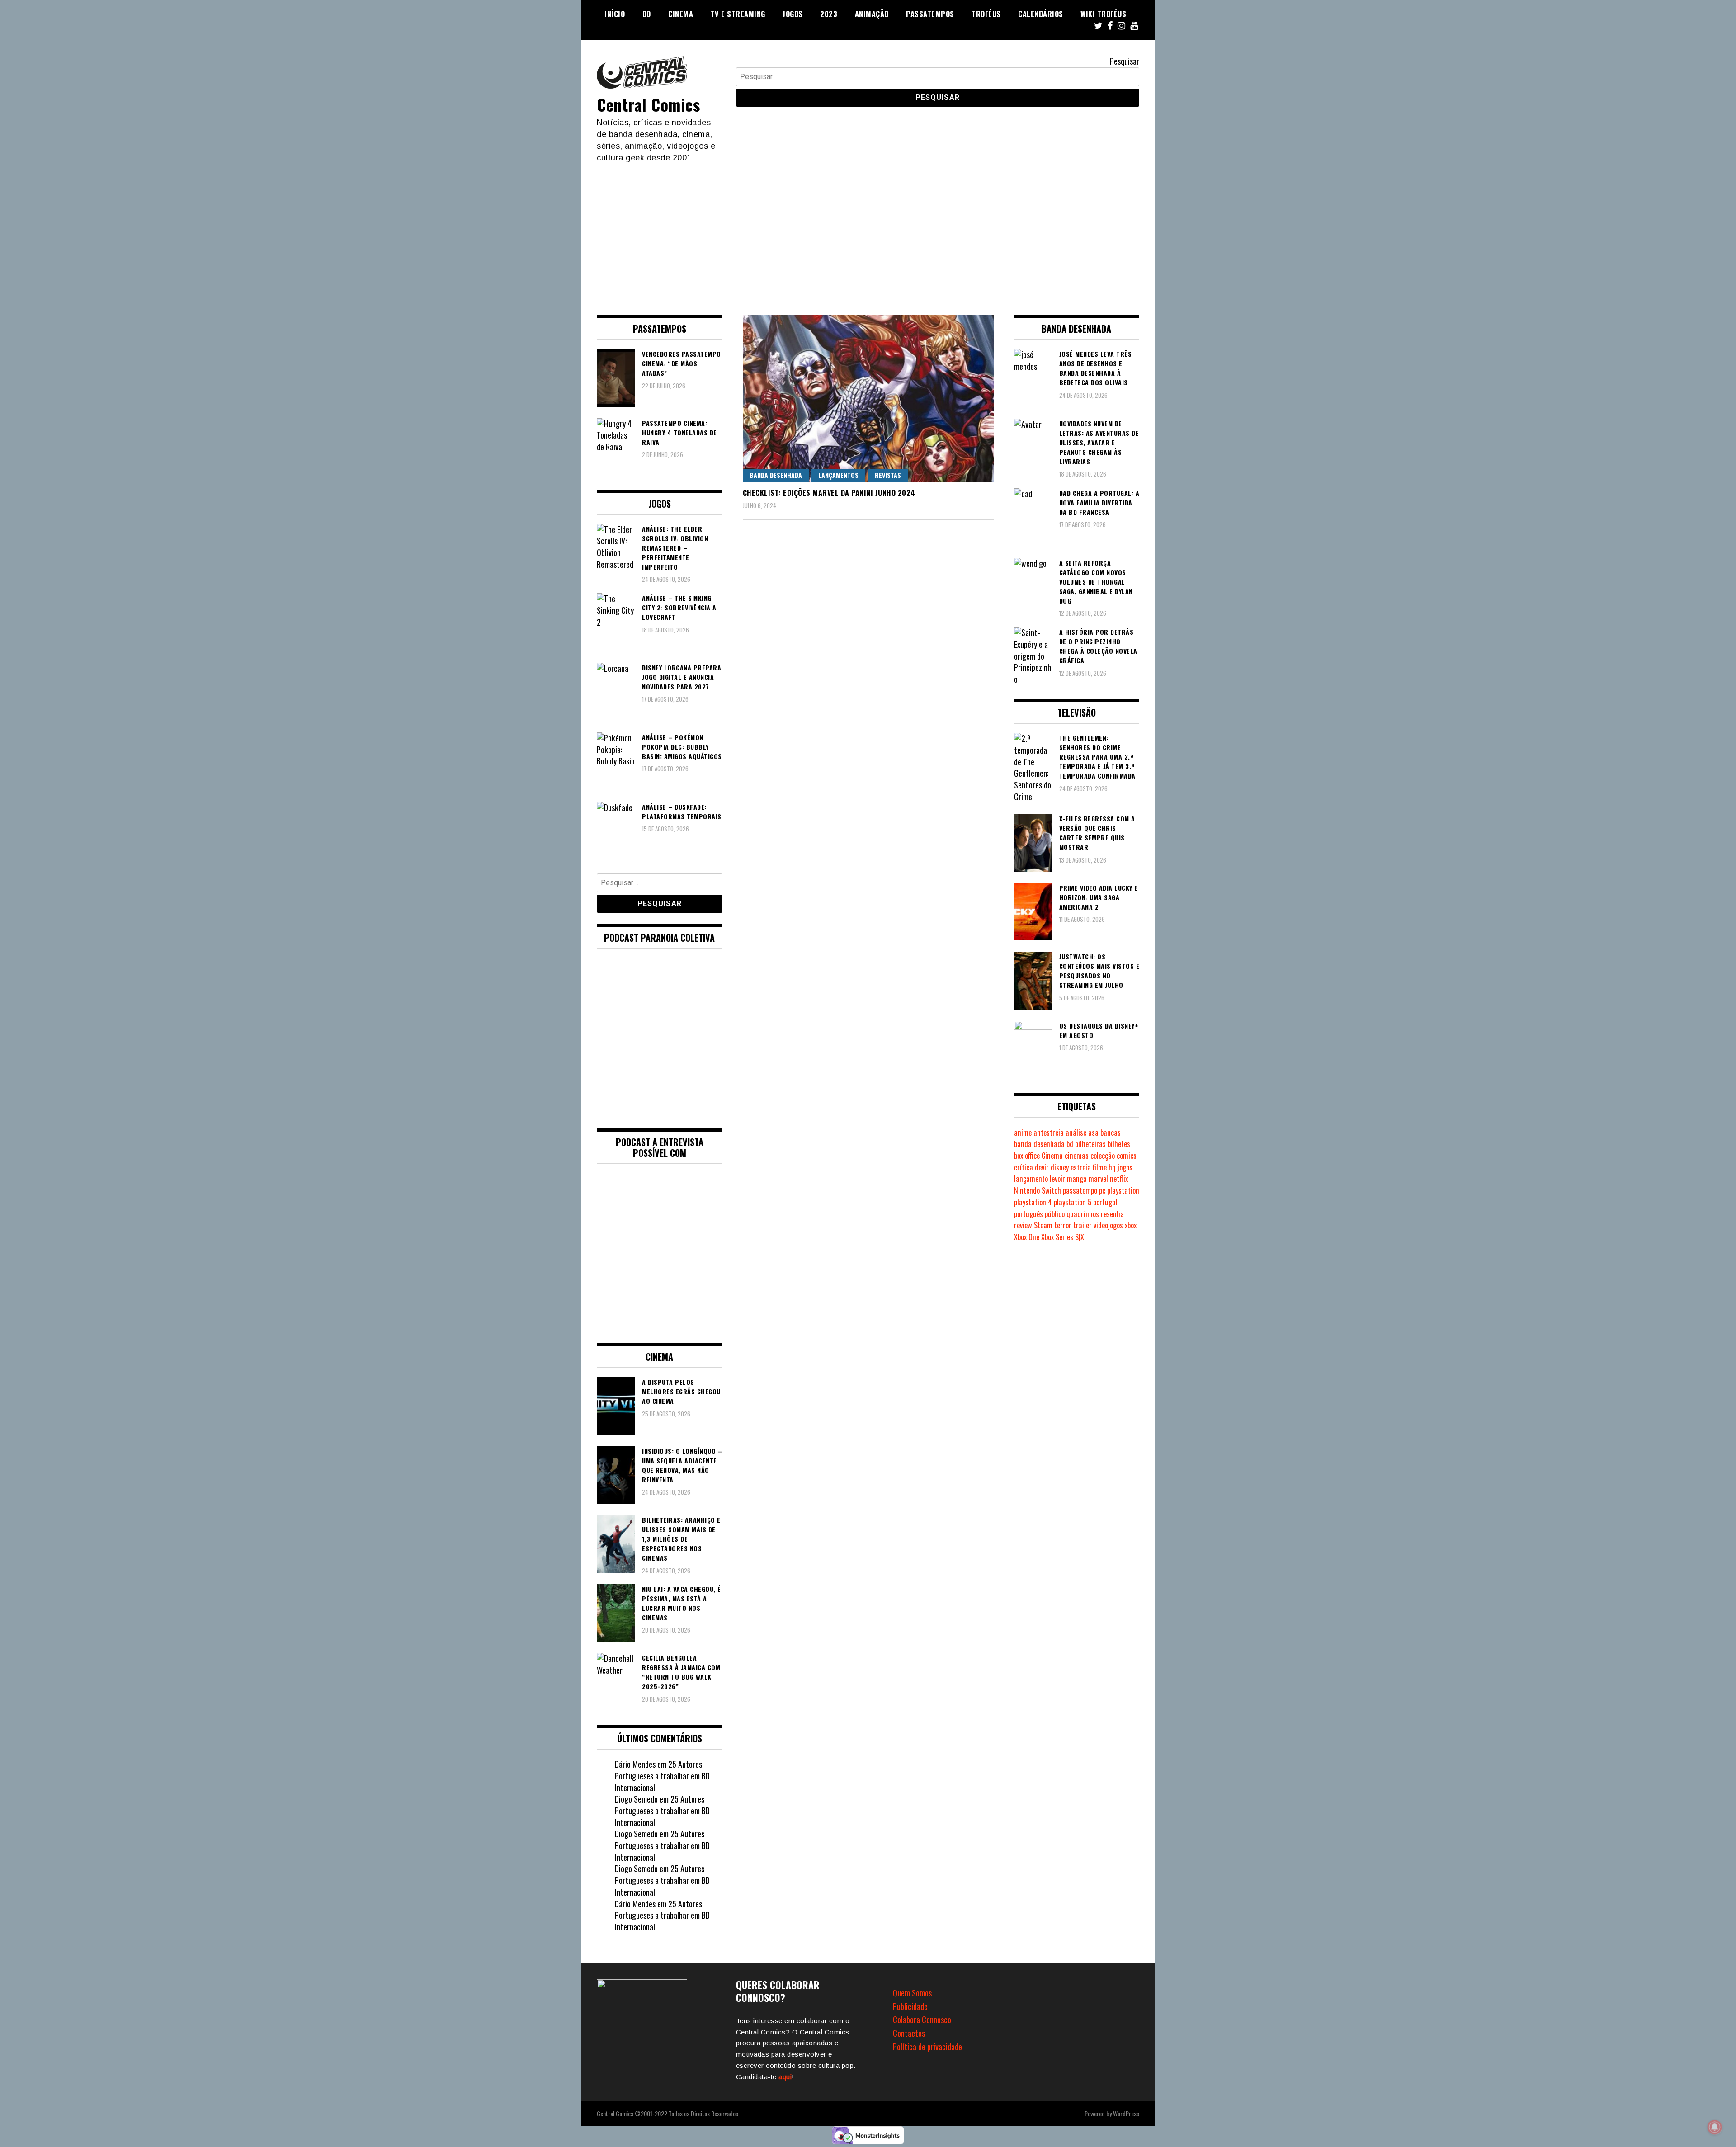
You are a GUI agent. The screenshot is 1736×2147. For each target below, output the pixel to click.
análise (1076, 1132)
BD (647, 14)
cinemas (1077, 1156)
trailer (1083, 1225)
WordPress (1126, 2113)
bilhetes (1119, 1144)
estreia (1081, 1167)
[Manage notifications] (1715, 2127)
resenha (1112, 1214)
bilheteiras (1090, 1144)
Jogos (793, 14)
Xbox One (1027, 1237)
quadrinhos (1083, 1214)
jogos (1125, 1167)
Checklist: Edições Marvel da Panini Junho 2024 (829, 493)
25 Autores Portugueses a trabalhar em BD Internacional (662, 1776)
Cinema (681, 14)
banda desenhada (1039, 1144)
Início (615, 14)
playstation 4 (1033, 1202)
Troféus (986, 14)
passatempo (1080, 1190)
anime (1023, 1132)
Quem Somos (912, 1993)
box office (1027, 1156)
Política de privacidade (927, 2047)
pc (1102, 1190)
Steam (1043, 1225)
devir (1042, 1167)
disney (1060, 1167)
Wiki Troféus (1103, 14)
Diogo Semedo (636, 1799)
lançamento (1031, 1179)
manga (1077, 1179)
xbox (1131, 1225)
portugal (1105, 1202)
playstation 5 (1073, 1202)
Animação (872, 14)
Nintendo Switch (1038, 1190)
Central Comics (648, 104)
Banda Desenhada (776, 475)
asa (1093, 1132)
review (1023, 1225)
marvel (1098, 1179)
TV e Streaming (738, 14)
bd (1070, 1144)
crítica (1024, 1167)
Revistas (888, 475)
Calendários (1041, 14)
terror (1063, 1225)
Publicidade (910, 2006)
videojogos (1108, 1225)
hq (1112, 1167)
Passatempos (930, 14)
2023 (829, 14)
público (1055, 1214)
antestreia (1049, 1132)
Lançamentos (838, 475)
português (1028, 1214)
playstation (1123, 1190)
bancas (1111, 1132)
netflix (1119, 1179)
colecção (1103, 1156)
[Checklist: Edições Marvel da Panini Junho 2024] (868, 399)
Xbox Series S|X (1063, 1237)
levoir (1057, 1179)
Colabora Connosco (922, 2020)
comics (1127, 1156)
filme (1100, 1167)
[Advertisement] (868, 231)
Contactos (909, 2033)
